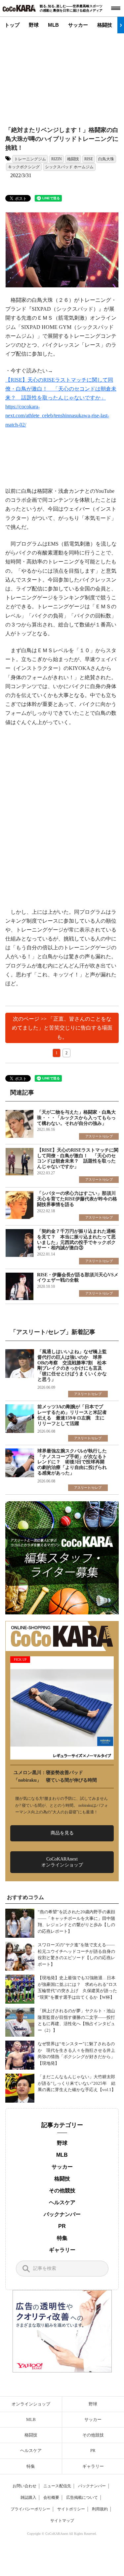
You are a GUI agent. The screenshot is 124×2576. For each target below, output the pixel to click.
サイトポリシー (71, 2509)
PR (62, 2226)
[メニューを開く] (116, 8)
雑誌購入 (28, 2497)
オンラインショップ (31, 2404)
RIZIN (57, 159)
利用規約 (100, 2509)
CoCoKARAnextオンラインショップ (62, 1862)
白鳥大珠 (106, 159)
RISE (89, 159)
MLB (53, 25)
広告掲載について (82, 2497)
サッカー (78, 25)
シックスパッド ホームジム (69, 167)
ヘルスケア (62, 2202)
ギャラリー (62, 2250)
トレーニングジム (30, 159)
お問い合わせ (24, 2486)
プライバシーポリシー (30, 2509)
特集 (62, 2238)
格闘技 (105, 25)
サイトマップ (62, 2521)
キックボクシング (24, 167)
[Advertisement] (65, 75)
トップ (12, 25)
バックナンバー (62, 2214)
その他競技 (62, 2191)
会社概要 (51, 2497)
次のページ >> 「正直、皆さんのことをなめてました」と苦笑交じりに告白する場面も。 (62, 1028)
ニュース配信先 (57, 2486)
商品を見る (62, 1833)
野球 (34, 25)
